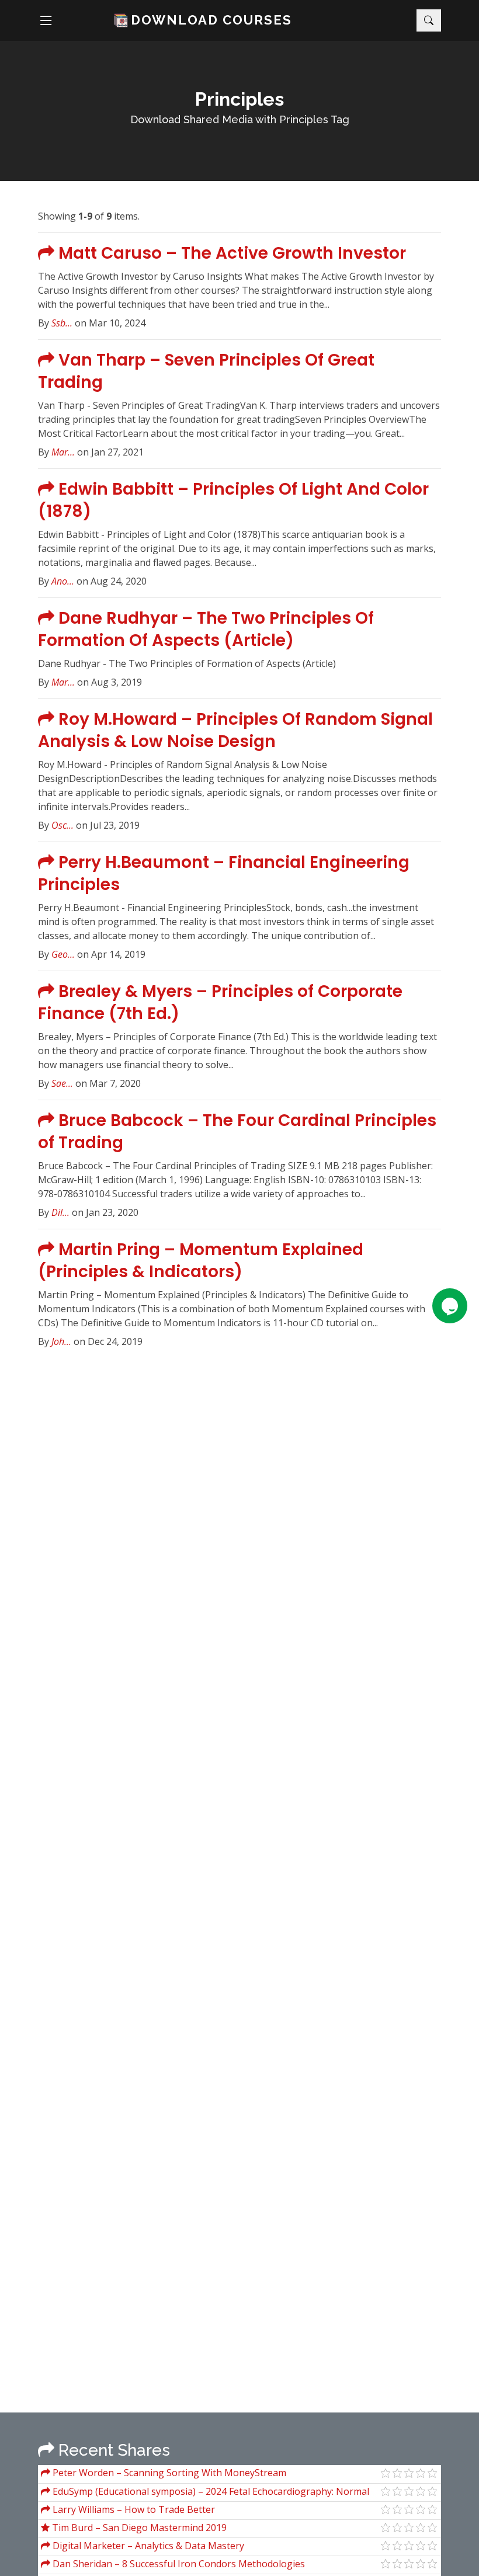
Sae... (62, 1083)
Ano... (63, 581)
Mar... (63, 452)
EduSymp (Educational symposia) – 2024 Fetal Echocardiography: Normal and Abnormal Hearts (205, 2493)
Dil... (60, 1212)
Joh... (61, 1341)
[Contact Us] (450, 1306)
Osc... (63, 825)
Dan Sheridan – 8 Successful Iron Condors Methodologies (178, 2564)
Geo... (63, 954)
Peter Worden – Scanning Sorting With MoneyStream (168, 2473)
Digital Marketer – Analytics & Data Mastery (147, 2546)
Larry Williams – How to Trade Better (133, 2509)
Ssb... (62, 323)
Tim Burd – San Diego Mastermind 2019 (138, 2528)
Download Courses (211, 20)
